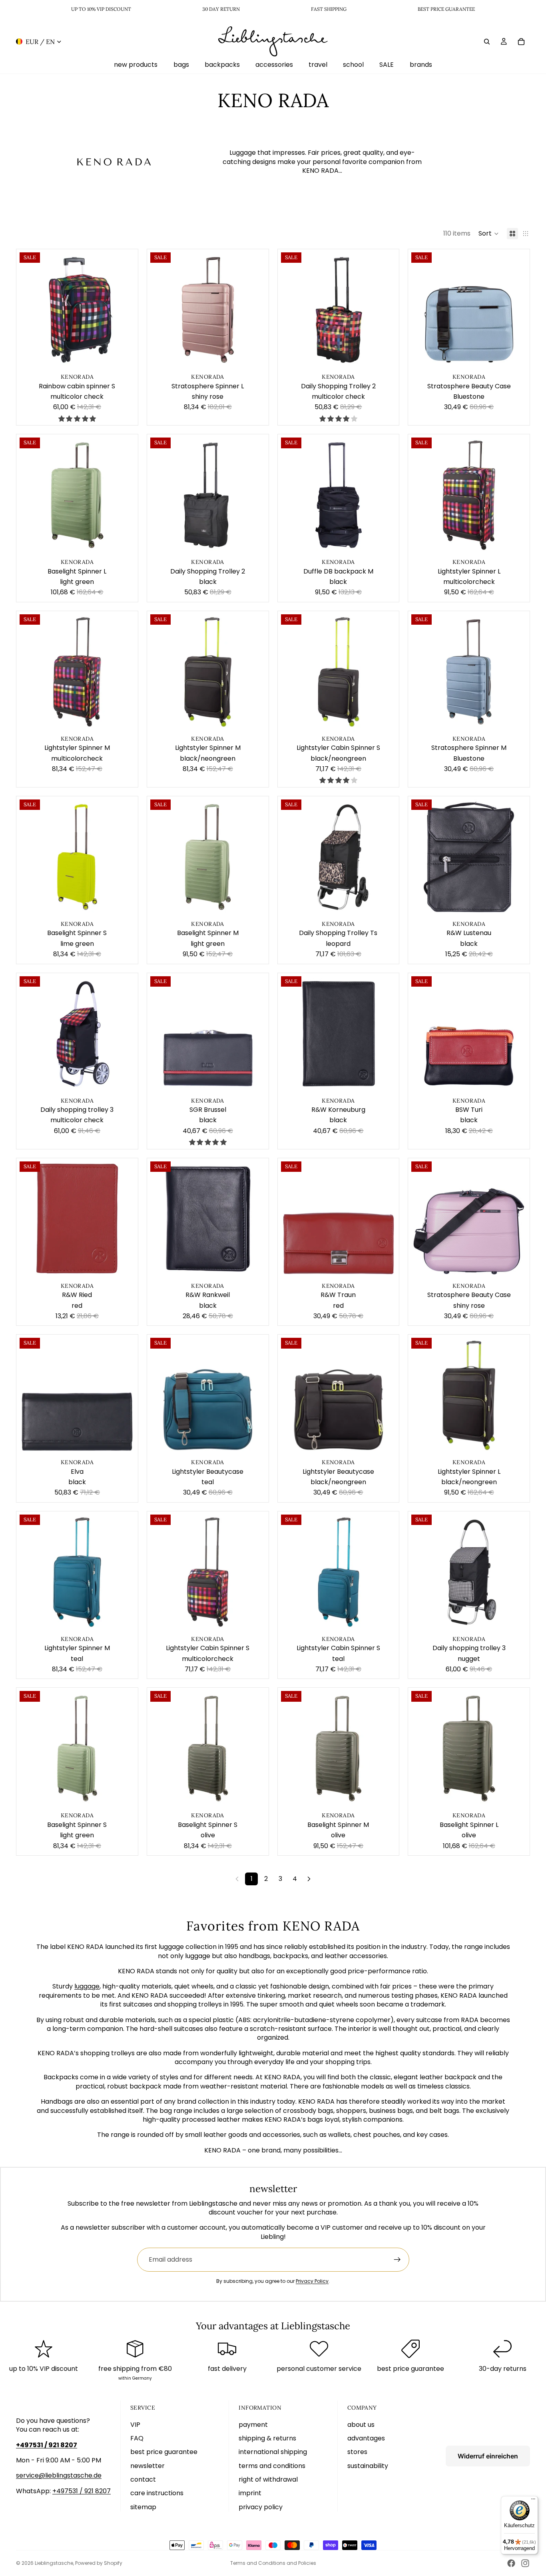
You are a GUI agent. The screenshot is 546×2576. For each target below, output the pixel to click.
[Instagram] (525, 2563)
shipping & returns (267, 2438)
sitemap (143, 2507)
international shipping (273, 2452)
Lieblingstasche (54, 2563)
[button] (489, 234)
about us (361, 2425)
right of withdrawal (268, 2479)
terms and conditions (272, 2466)
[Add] (126, 358)
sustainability (368, 2466)
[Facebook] (511, 2563)
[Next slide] (126, 310)
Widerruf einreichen (488, 2456)
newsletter (147, 2466)
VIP (135, 2425)
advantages (366, 2438)
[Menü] (533, 2501)
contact (143, 2479)
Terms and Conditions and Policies (273, 2563)
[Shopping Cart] (521, 41)
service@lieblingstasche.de (59, 2475)
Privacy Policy (312, 2281)
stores (357, 2452)
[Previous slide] (28, 310)
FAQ (137, 2438)
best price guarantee (164, 2452)
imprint (250, 2493)
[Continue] (309, 1879)
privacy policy (261, 2507)
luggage (87, 1986)
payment (253, 2425)
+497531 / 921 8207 (82, 2491)
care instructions (157, 2493)
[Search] (487, 41)
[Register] (397, 2260)
